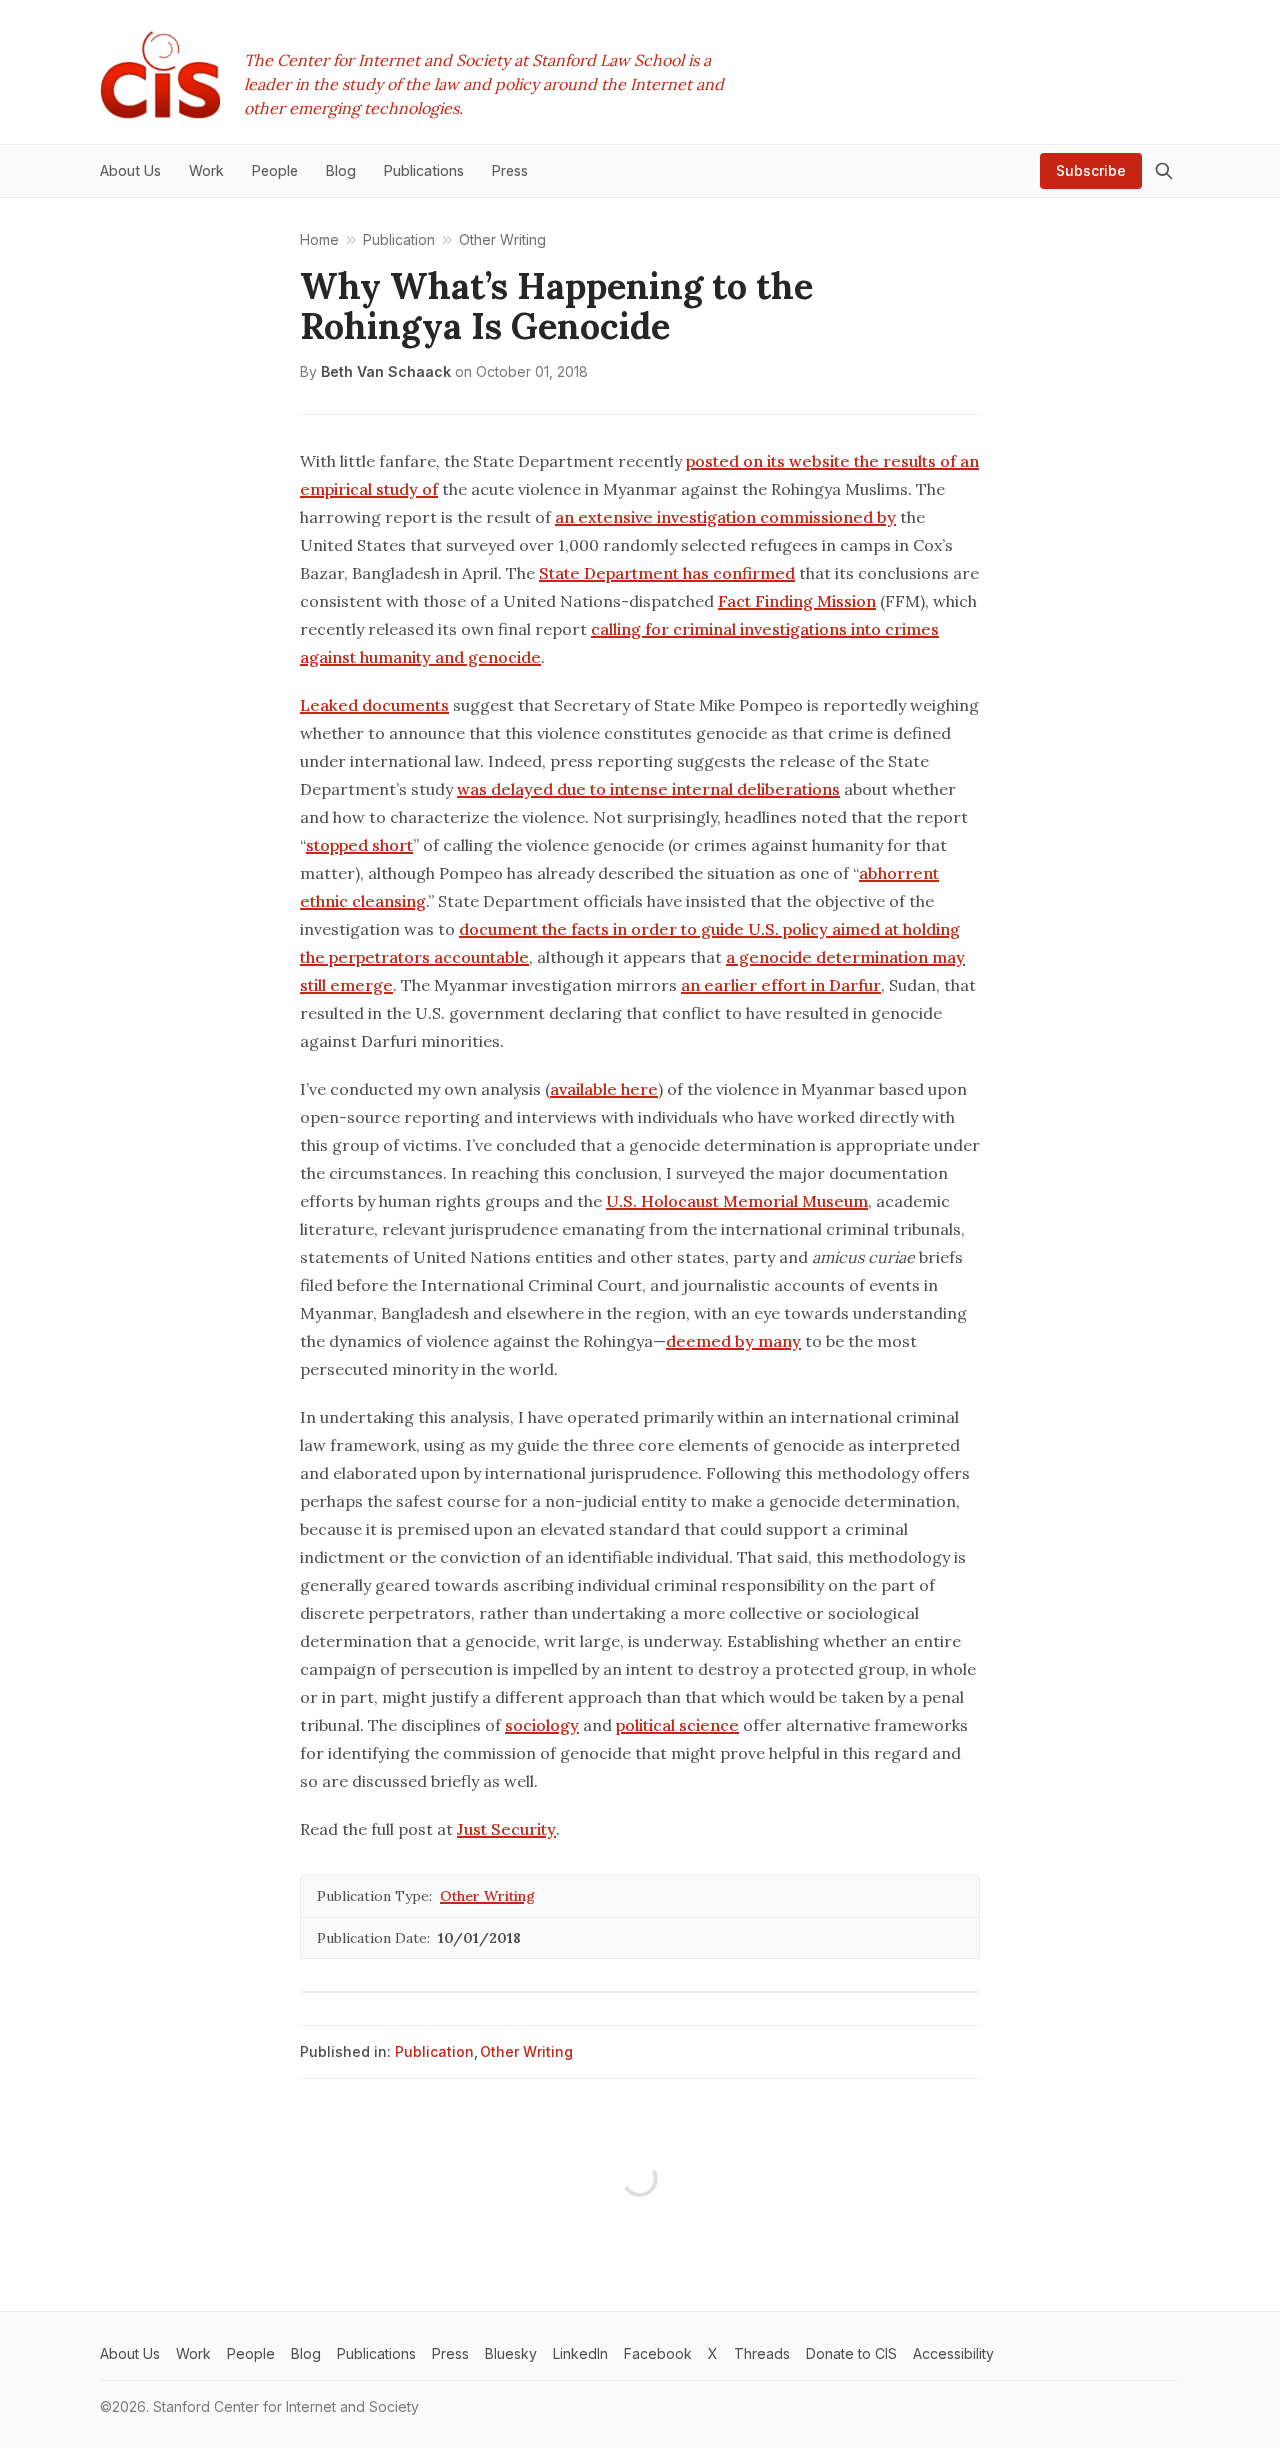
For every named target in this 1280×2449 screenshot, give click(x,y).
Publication (434, 2051)
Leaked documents (374, 705)
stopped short (359, 845)
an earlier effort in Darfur (781, 985)
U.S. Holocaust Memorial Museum (737, 1201)
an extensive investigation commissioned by (725, 517)
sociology (542, 1725)
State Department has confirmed (667, 573)
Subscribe (1091, 170)
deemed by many (733, 1341)
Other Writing (487, 1896)
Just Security (506, 1829)
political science (677, 1725)
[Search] (1164, 171)
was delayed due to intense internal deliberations (648, 789)
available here (604, 1089)
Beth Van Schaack (386, 371)
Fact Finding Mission (797, 601)
